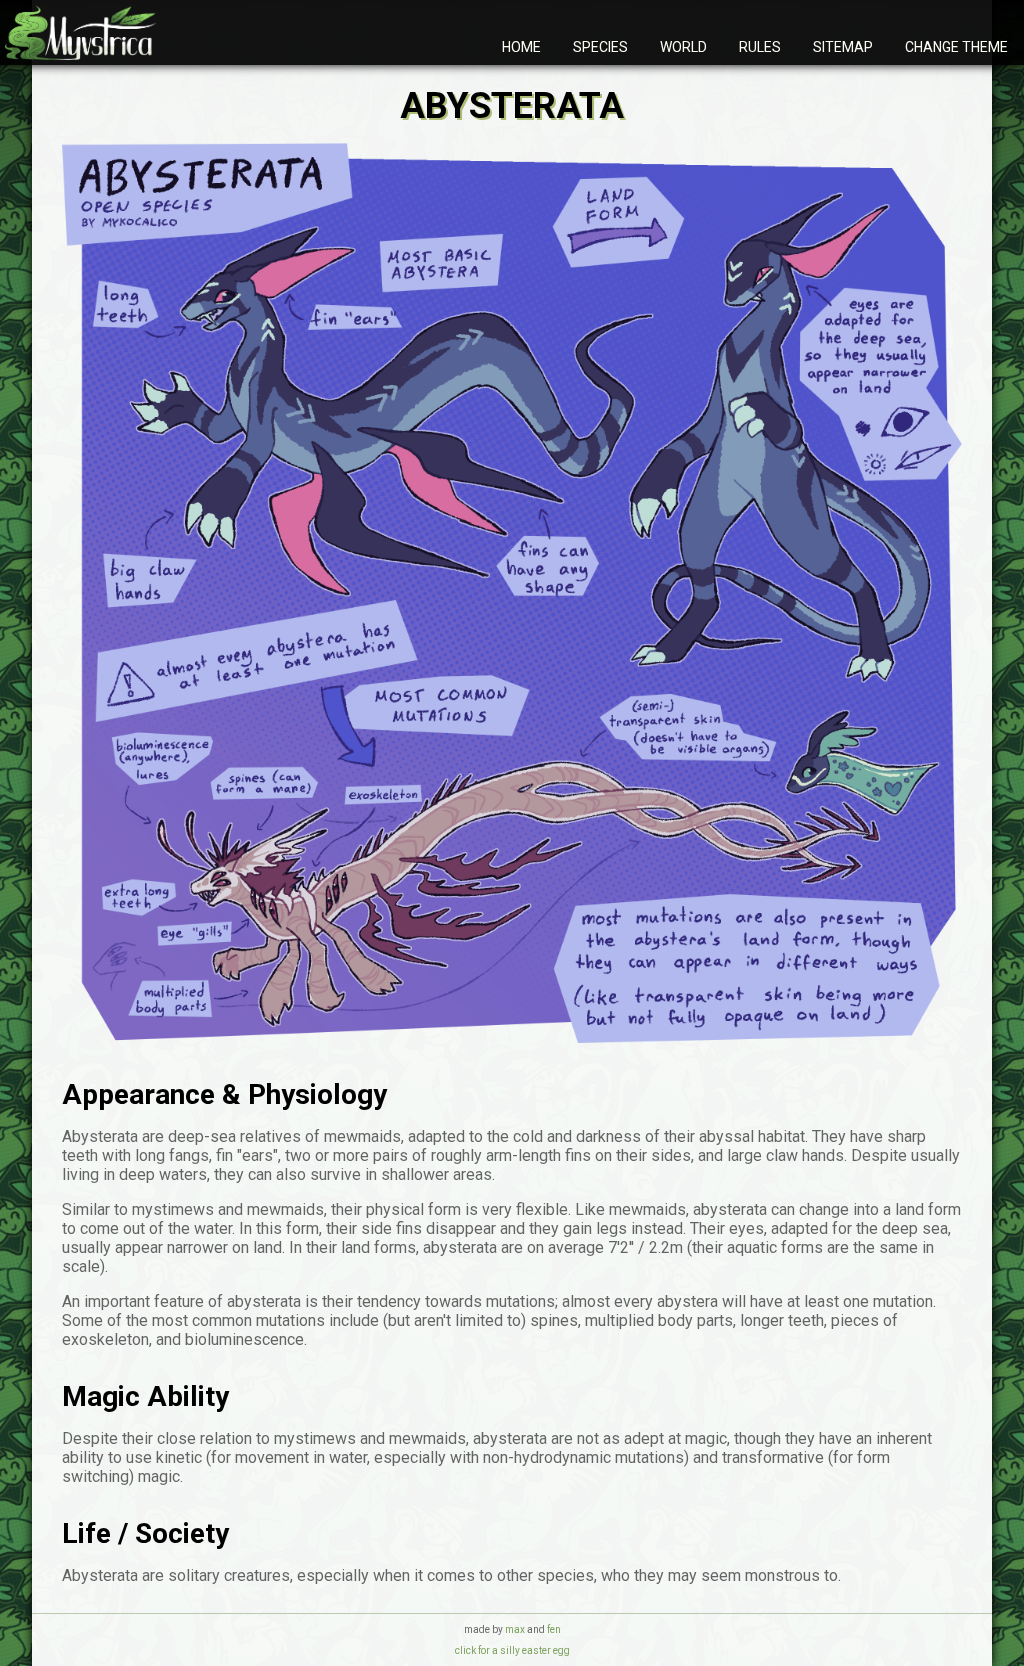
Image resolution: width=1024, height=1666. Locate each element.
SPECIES (600, 47)
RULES (760, 47)
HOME (521, 47)
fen (554, 1629)
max (515, 1629)
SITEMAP (843, 47)
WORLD (683, 47)
